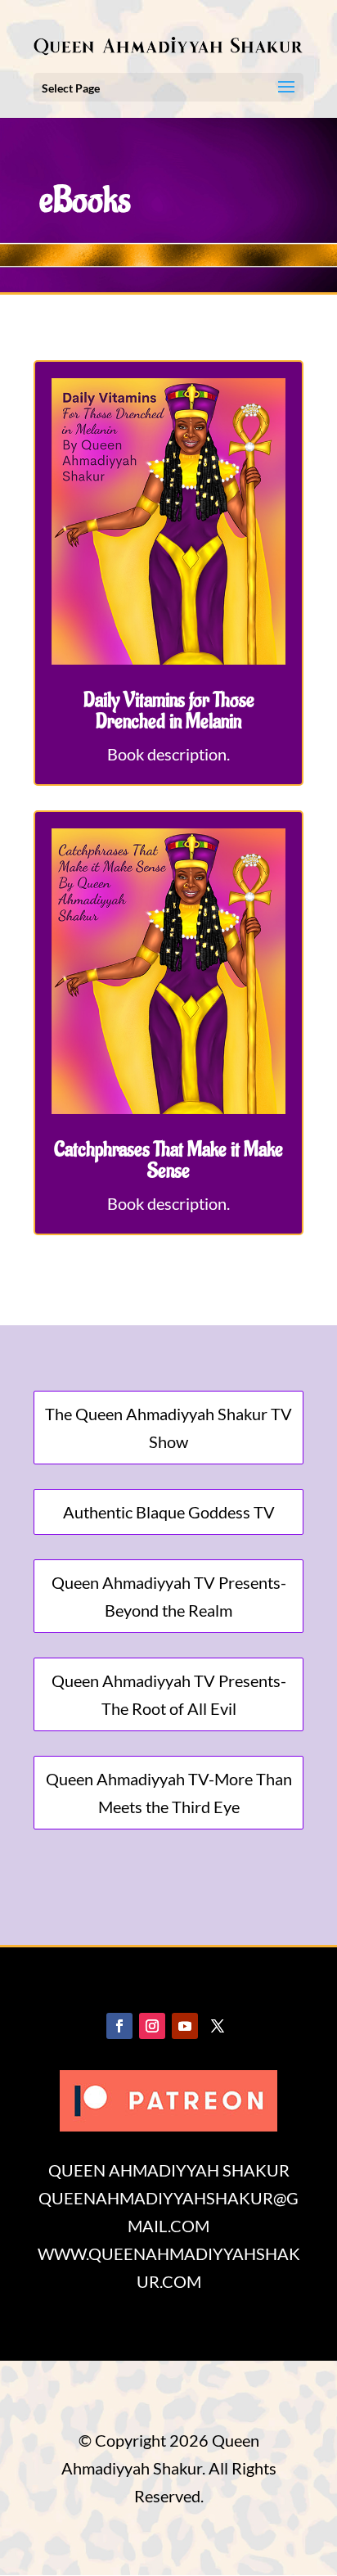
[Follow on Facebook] (119, 2026)
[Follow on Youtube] (185, 2026)
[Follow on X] (218, 2026)
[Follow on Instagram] (152, 2026)
